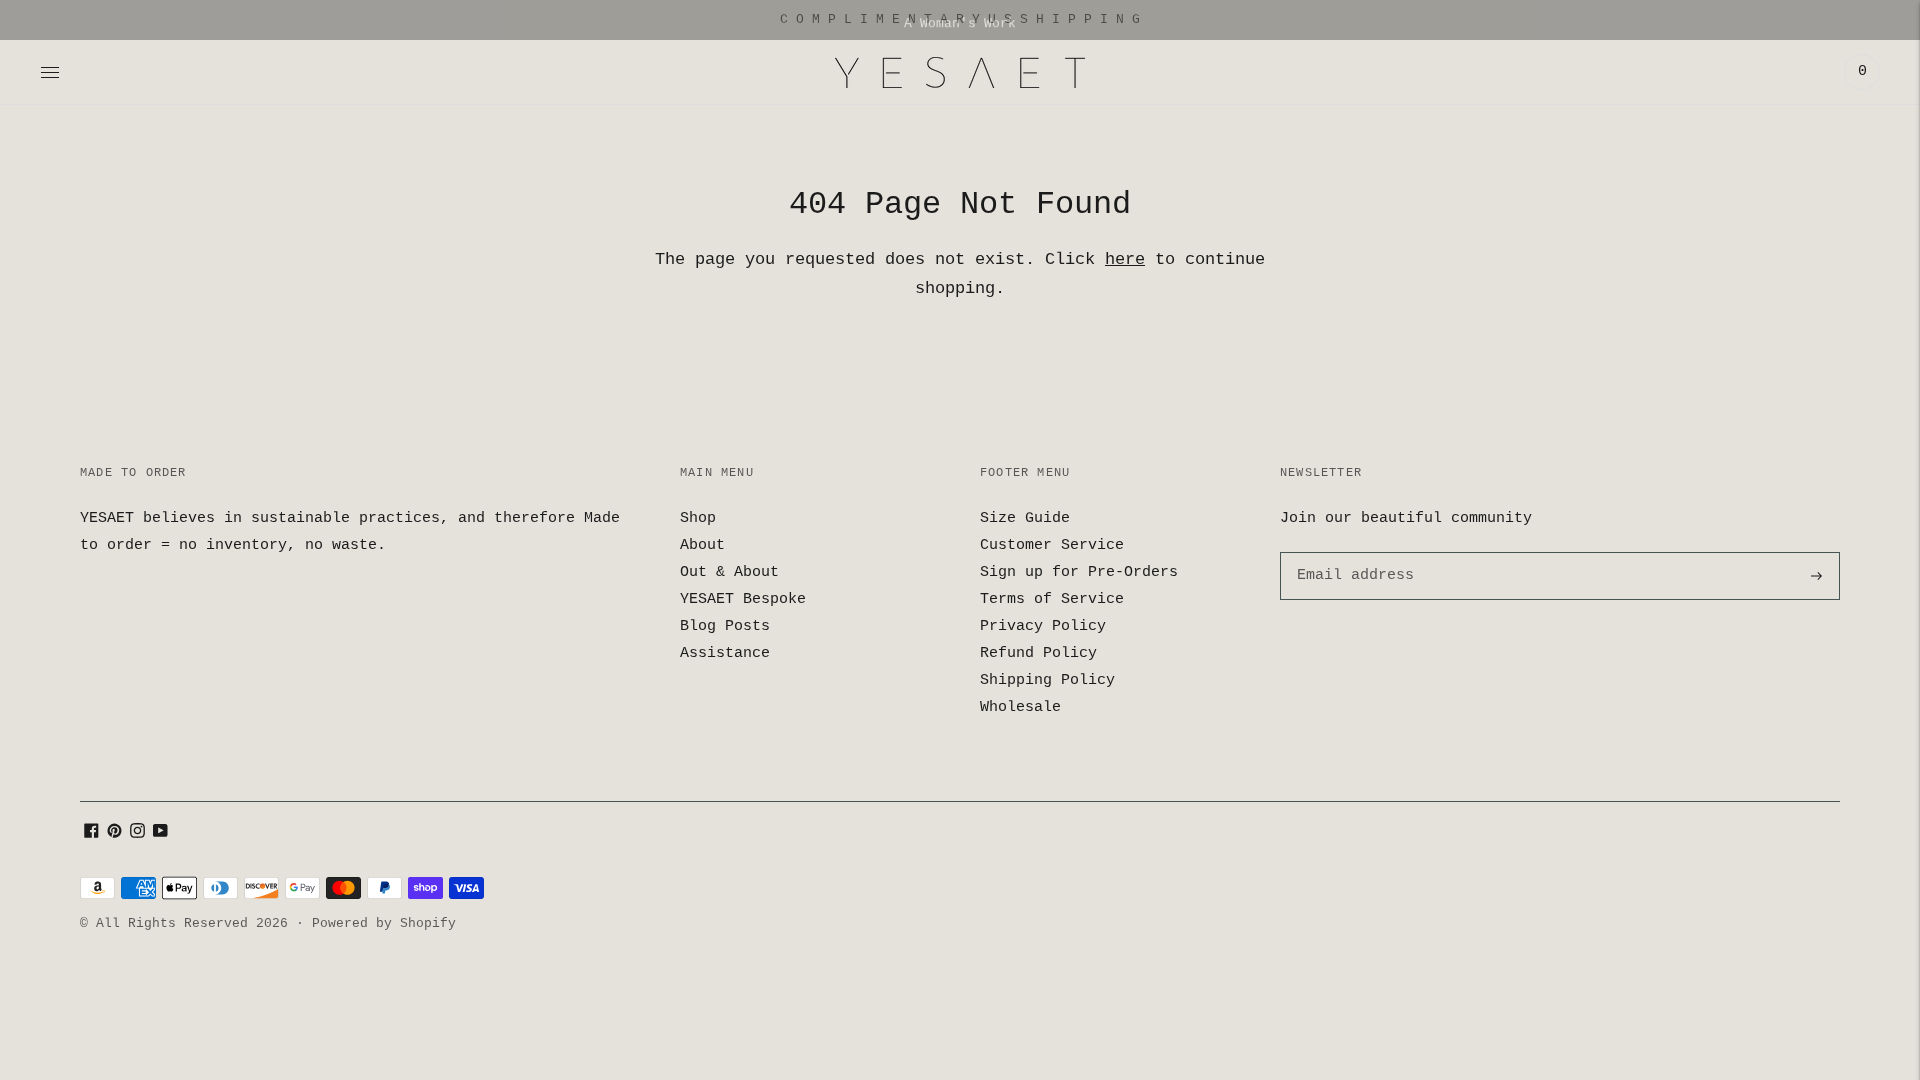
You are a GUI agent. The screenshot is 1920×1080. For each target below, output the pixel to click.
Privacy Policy (1043, 626)
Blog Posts (725, 626)
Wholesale (1020, 707)
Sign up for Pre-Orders (1079, 572)
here (1125, 259)
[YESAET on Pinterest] (114, 834)
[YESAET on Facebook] (91, 834)
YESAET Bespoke (743, 599)
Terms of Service (1052, 599)
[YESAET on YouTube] (160, 834)
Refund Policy (1038, 653)
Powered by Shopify (384, 923)
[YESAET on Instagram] (137, 834)
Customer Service (1052, 545)
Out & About (729, 572)
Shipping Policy (1047, 680)
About (702, 545)
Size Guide (1025, 518)
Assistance (725, 653)
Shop (698, 518)
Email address (1352, 552)
